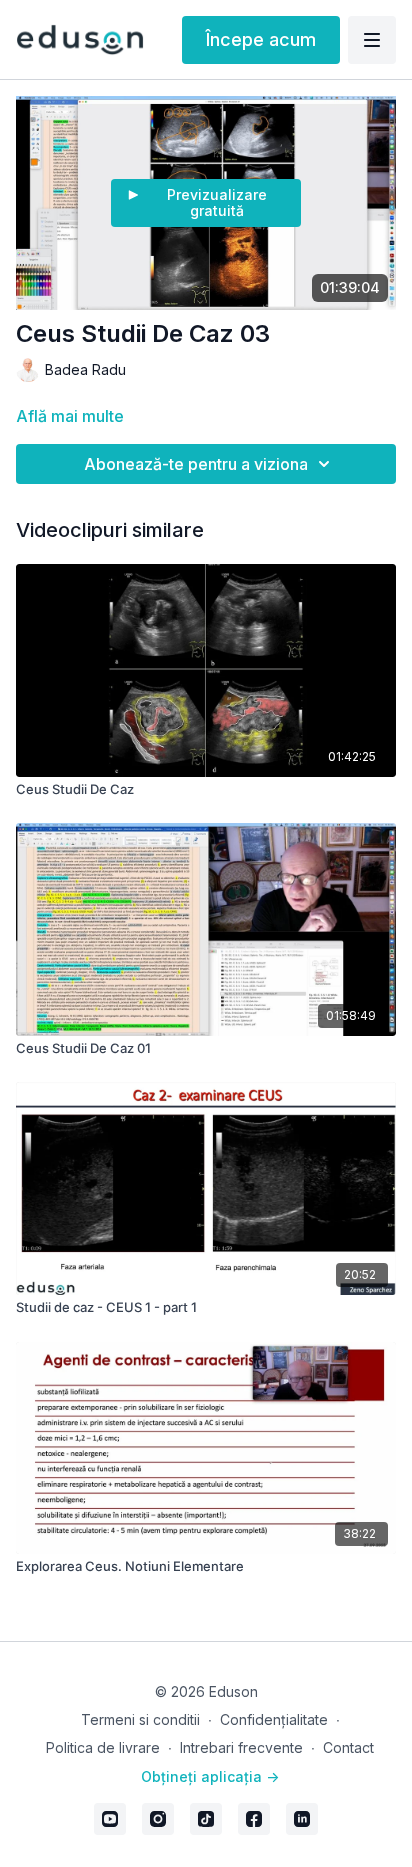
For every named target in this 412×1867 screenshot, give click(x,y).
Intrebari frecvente (241, 1747)
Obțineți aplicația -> (210, 1776)
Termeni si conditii (140, 1719)
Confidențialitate (274, 1719)
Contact (348, 1747)
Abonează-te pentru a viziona (196, 464)
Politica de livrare (103, 1747)
